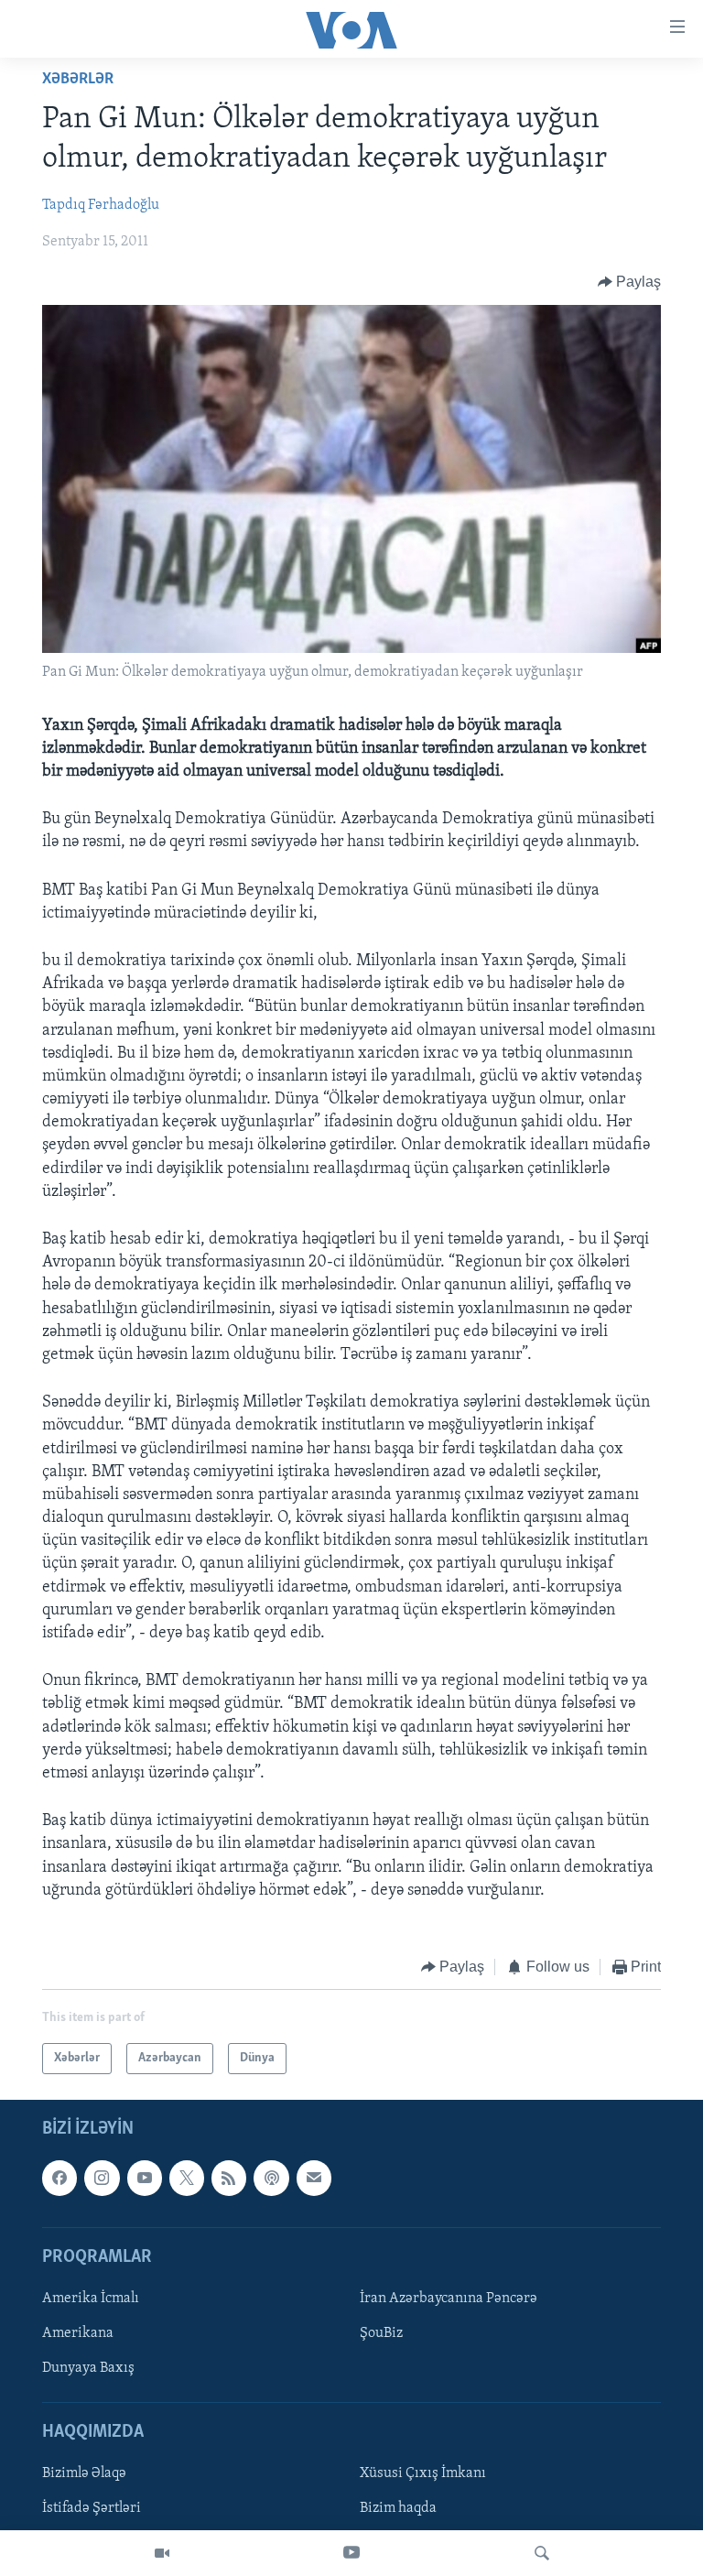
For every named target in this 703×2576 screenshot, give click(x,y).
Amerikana (78, 2333)
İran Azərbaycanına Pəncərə (449, 2299)
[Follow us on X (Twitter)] (187, 2179)
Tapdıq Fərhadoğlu (101, 205)
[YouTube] (351, 2553)
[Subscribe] (314, 2179)
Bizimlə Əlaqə (84, 2474)
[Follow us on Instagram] (102, 2179)
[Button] (630, 282)
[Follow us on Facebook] (59, 2179)
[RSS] (229, 2179)
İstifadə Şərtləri (92, 2509)
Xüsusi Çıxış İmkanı (423, 2474)
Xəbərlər (78, 80)
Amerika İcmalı (91, 2299)
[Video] (162, 2553)
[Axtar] (542, 2553)
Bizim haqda (398, 2509)
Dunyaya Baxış (88, 2368)
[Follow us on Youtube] (145, 2179)
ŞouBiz (381, 2333)
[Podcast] (271, 2179)
